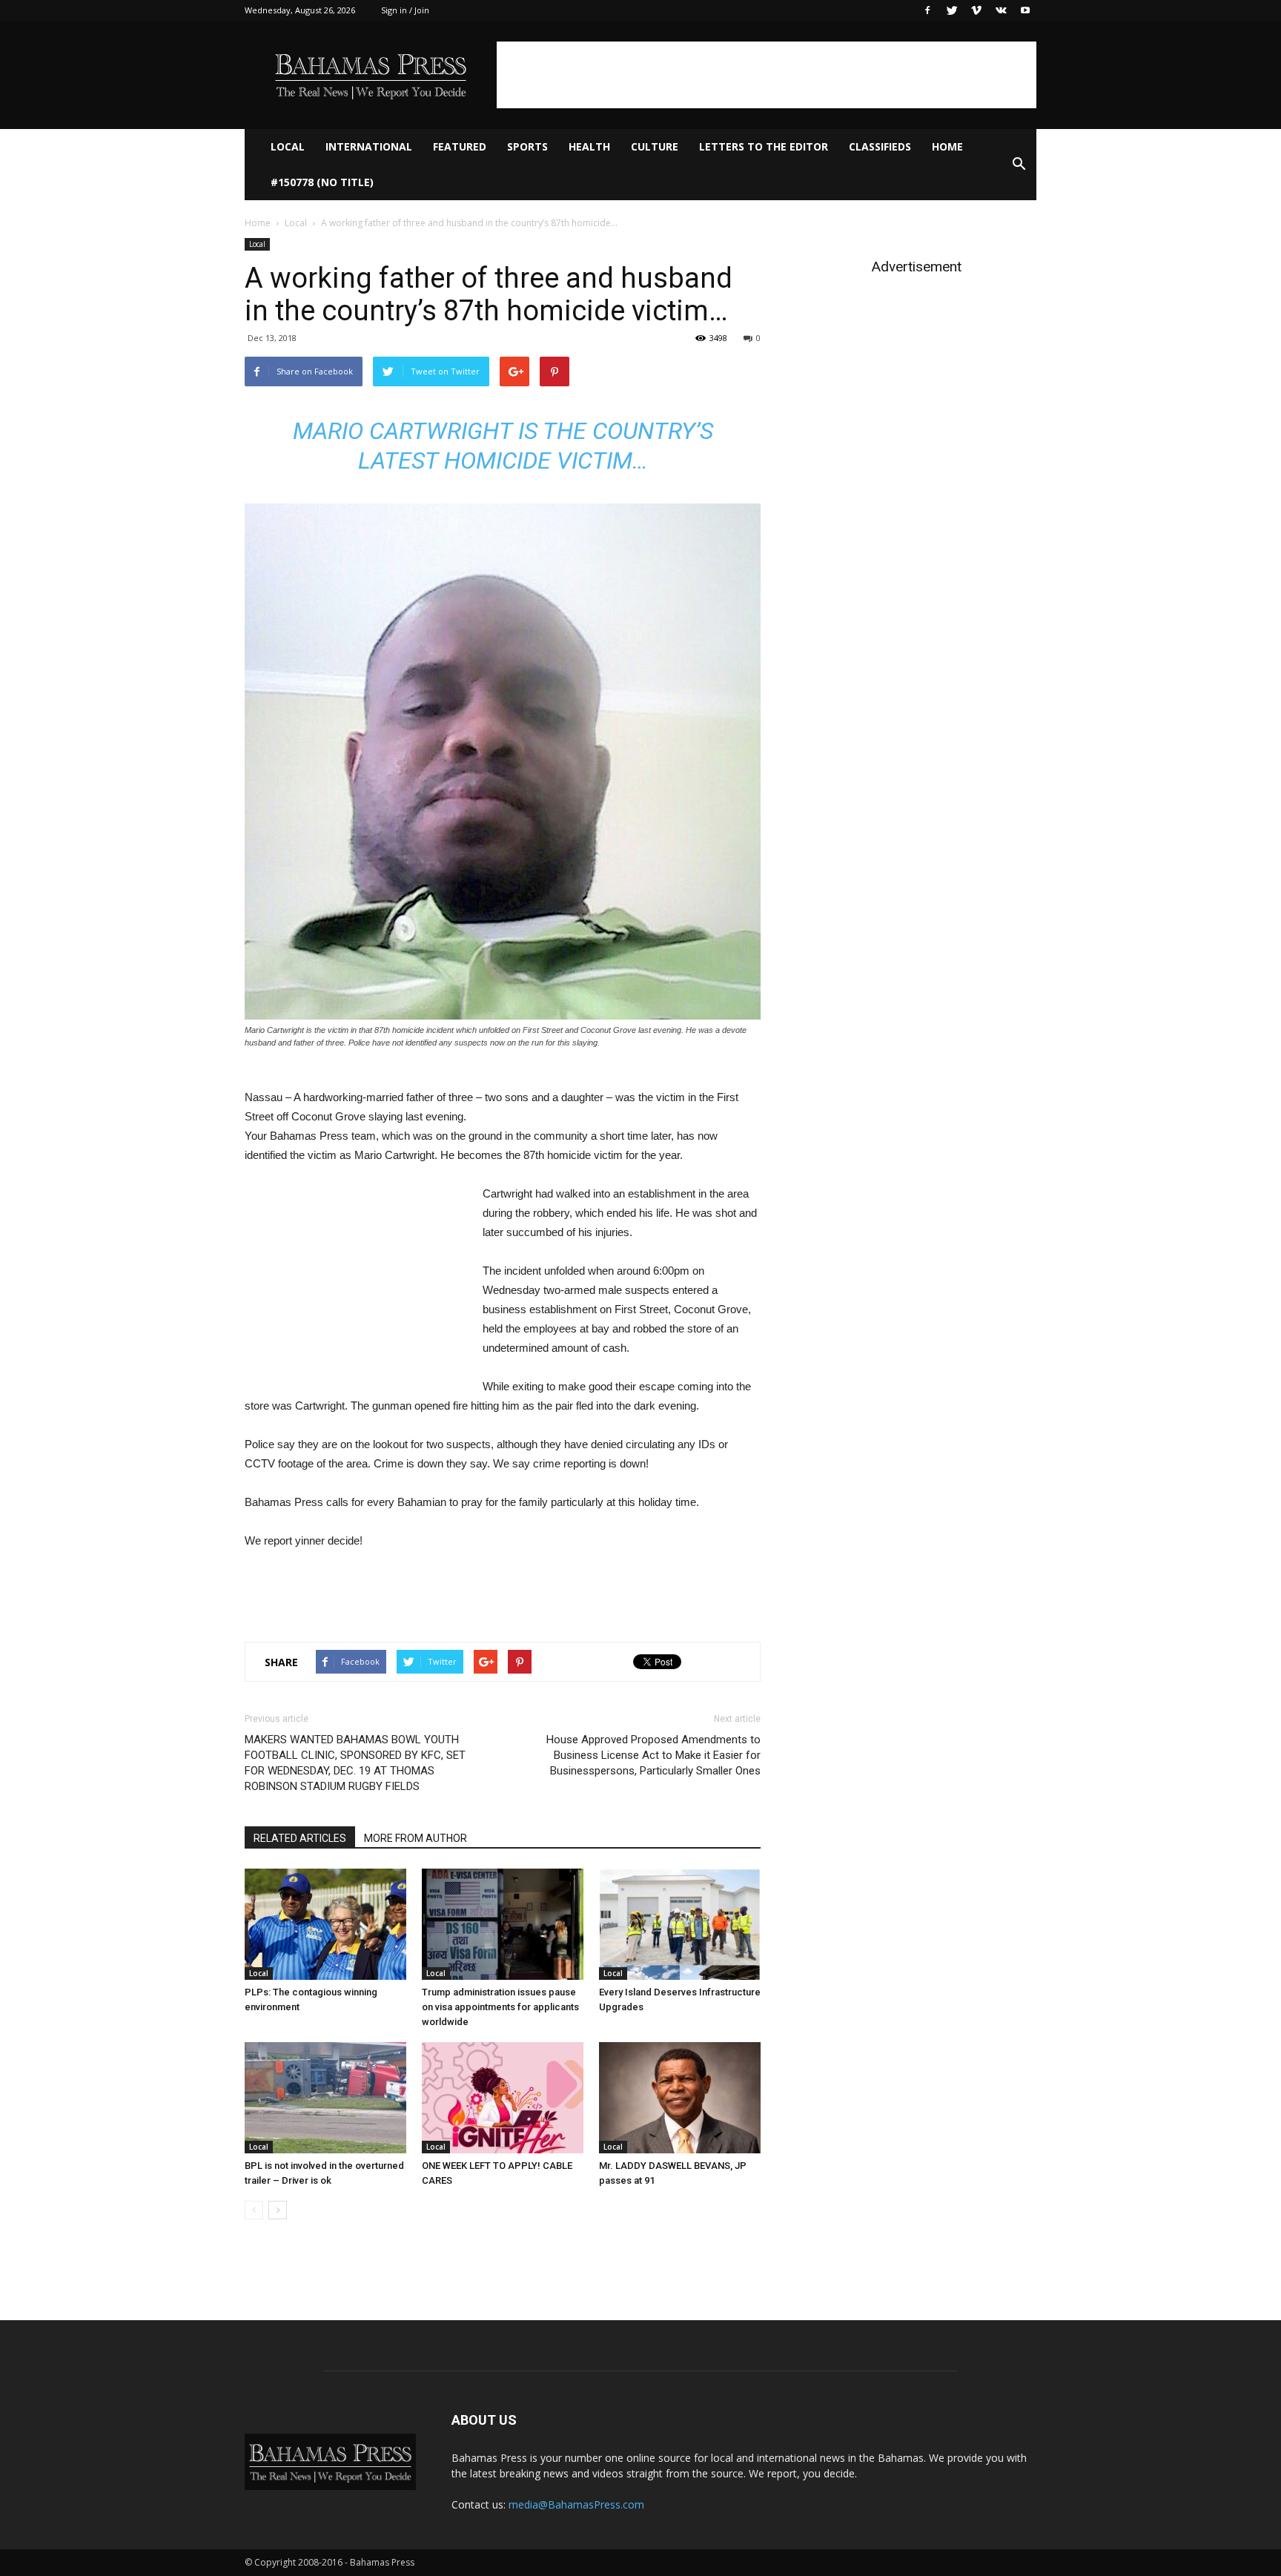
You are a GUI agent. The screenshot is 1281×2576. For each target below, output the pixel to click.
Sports (527, 146)
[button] (1019, 165)
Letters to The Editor (764, 146)
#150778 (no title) (322, 182)
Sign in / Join (405, 10)
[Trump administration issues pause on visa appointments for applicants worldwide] (503, 1924)
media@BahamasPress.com (576, 2504)
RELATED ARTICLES (300, 1838)
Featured (460, 146)
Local (288, 146)
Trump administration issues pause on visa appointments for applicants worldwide (500, 2007)
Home (947, 146)
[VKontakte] (1001, 10)
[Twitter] (952, 10)
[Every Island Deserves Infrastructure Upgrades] (680, 1924)
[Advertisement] (767, 75)
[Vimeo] (976, 10)
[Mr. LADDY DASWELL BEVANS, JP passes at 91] (680, 2098)
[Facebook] (927, 10)
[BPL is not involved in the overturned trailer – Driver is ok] (325, 2098)
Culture (655, 146)
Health (589, 146)
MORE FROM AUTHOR (416, 1838)
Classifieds (880, 146)
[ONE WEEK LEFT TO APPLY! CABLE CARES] (503, 2098)
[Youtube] (1025, 10)
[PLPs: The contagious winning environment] (325, 1924)
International (369, 146)
